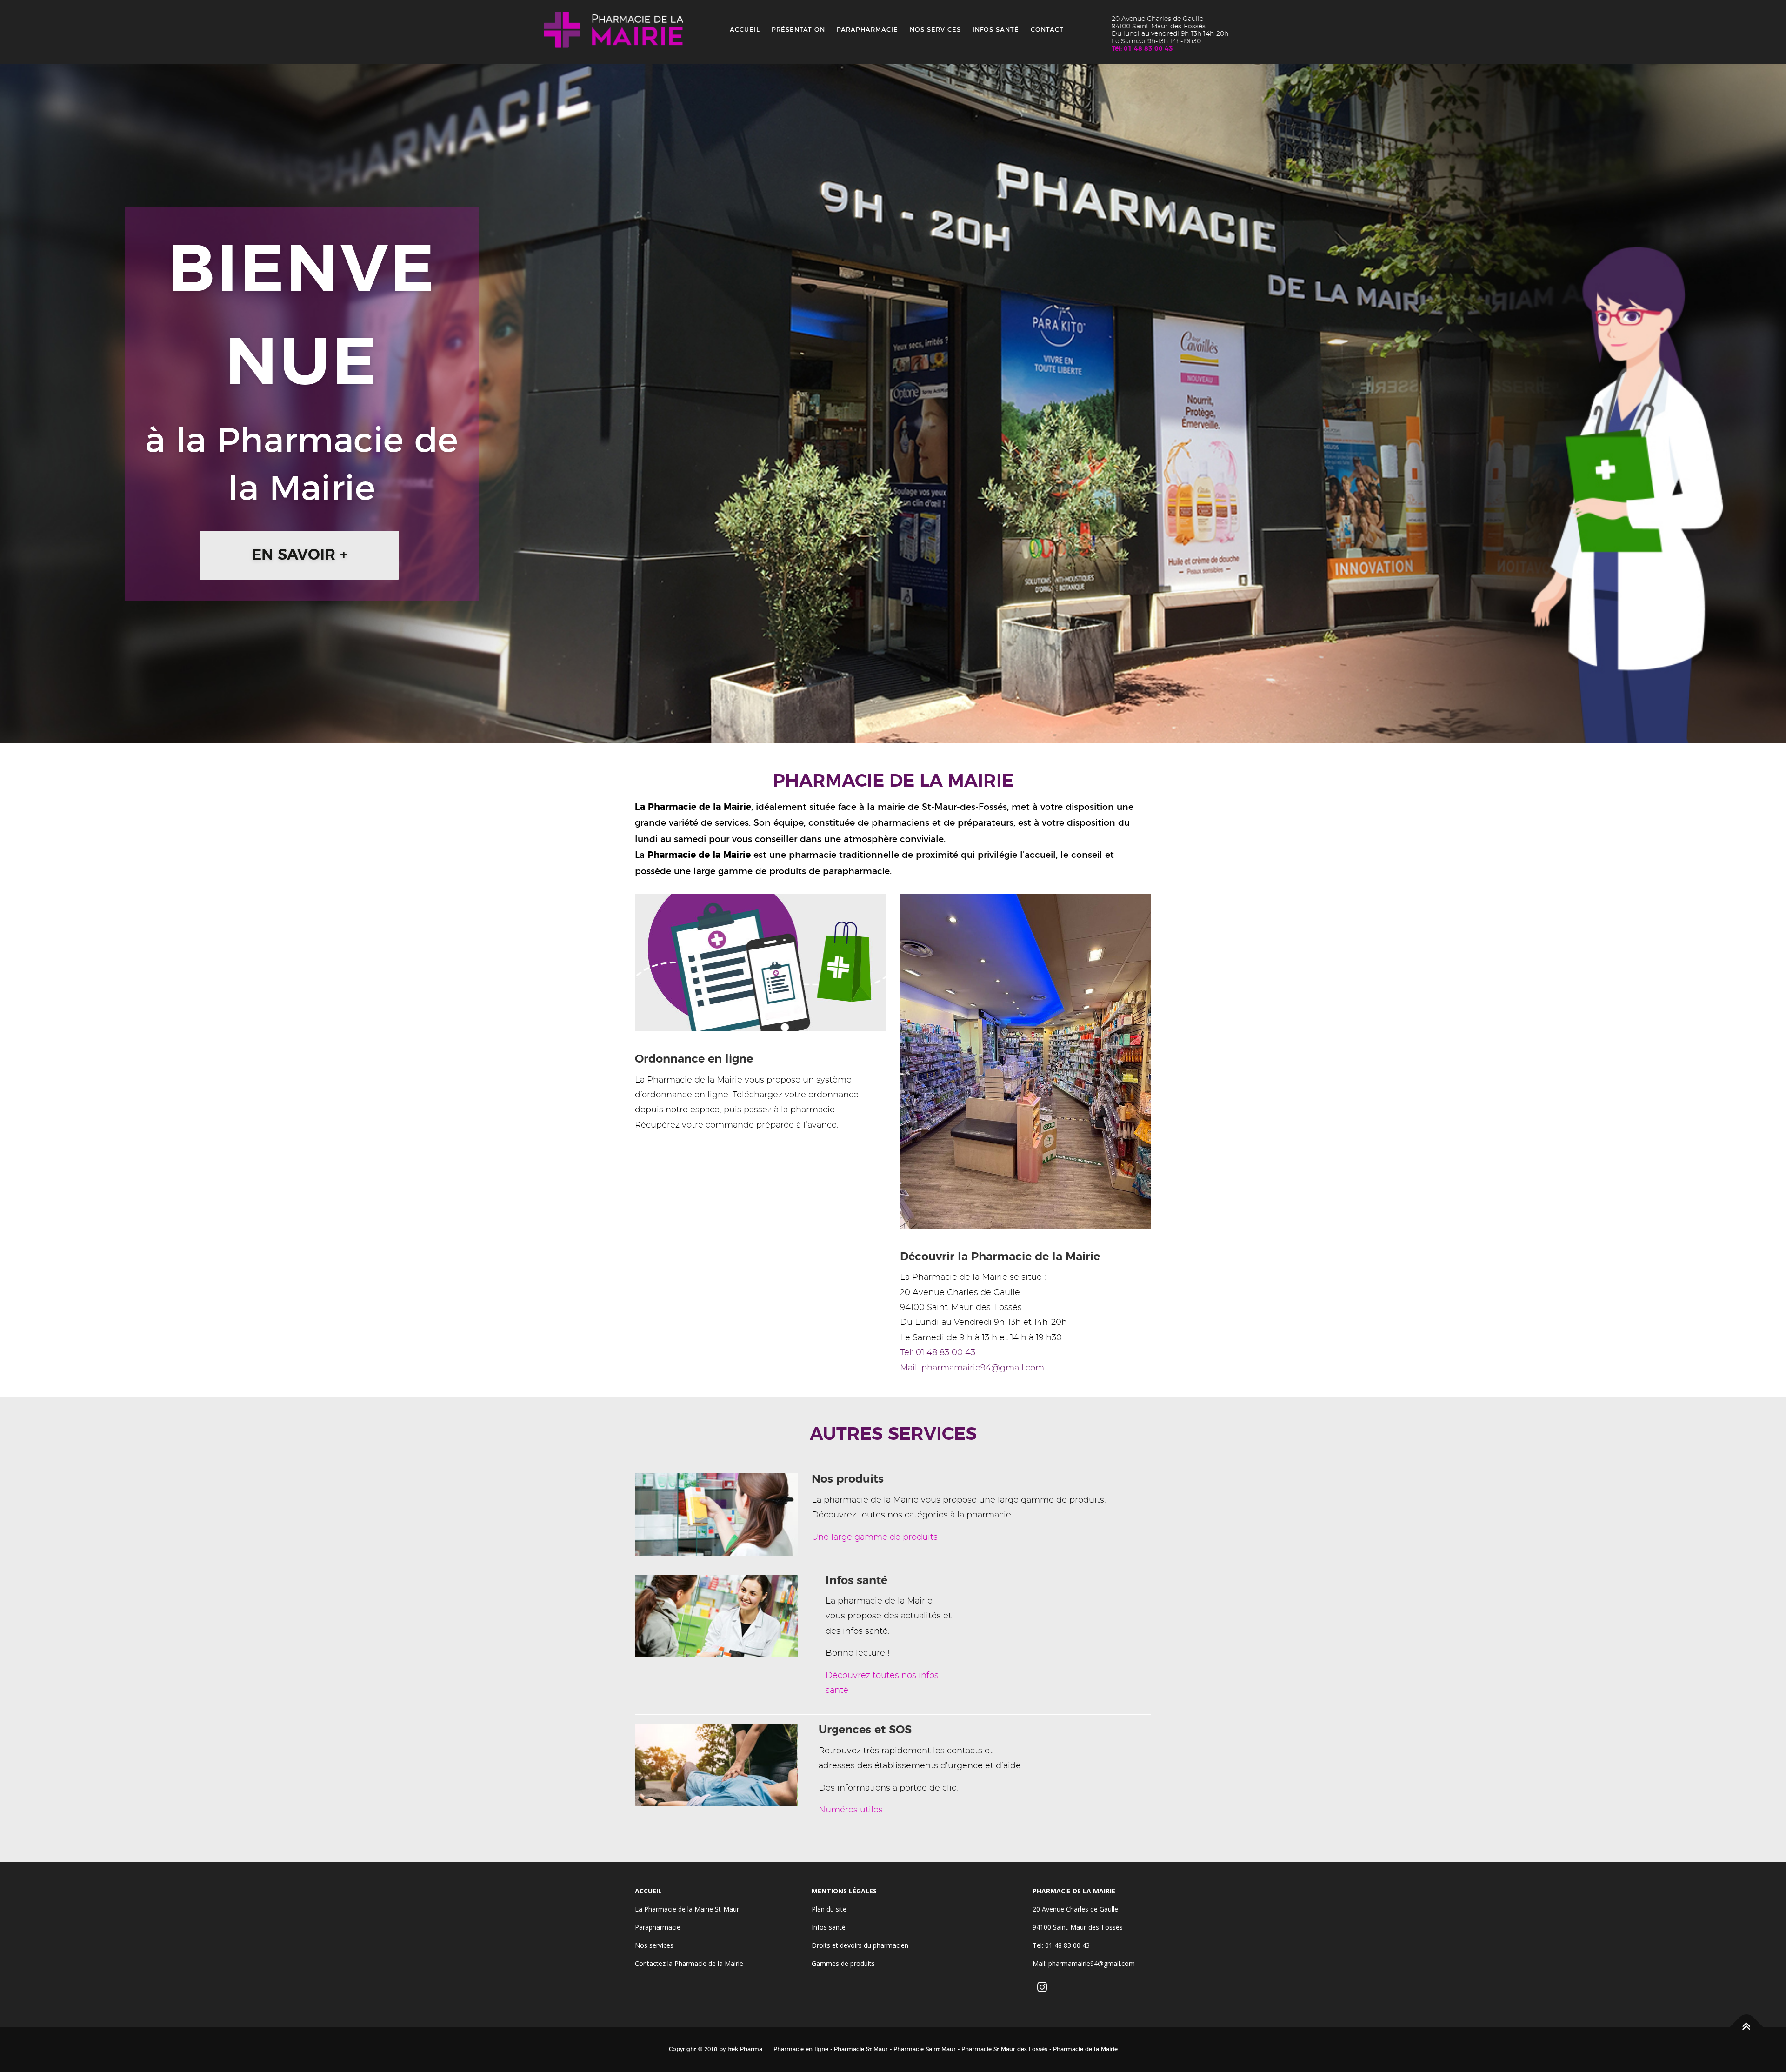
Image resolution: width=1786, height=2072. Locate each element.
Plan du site (829, 1909)
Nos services (935, 30)
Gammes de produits (843, 1963)
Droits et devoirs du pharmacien (860, 1945)
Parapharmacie (867, 30)
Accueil (745, 30)
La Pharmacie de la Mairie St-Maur (687, 1909)
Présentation (798, 30)
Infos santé (996, 30)
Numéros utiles (851, 1810)
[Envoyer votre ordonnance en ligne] (760, 961)
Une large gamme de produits (875, 1537)
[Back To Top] (1747, 2027)
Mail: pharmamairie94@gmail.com (972, 1368)
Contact (1047, 30)
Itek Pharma (745, 2049)
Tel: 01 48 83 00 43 (938, 1353)
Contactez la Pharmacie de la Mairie (689, 1963)
